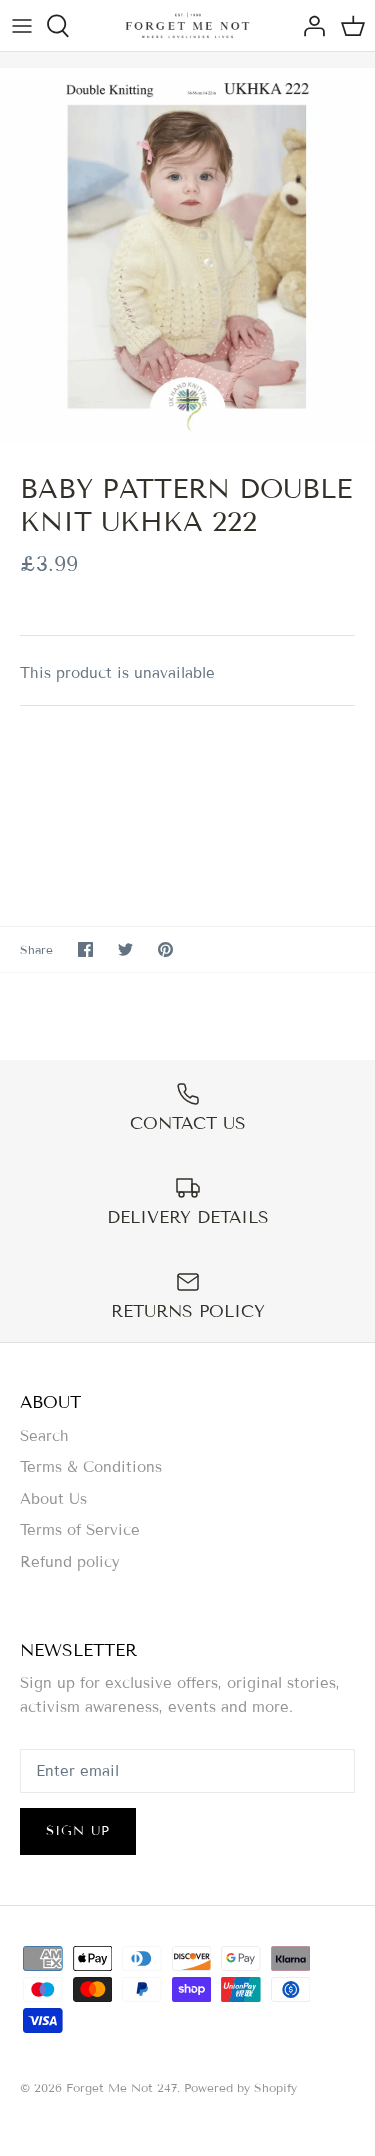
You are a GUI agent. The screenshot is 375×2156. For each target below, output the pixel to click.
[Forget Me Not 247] (187, 25)
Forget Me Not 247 (121, 2087)
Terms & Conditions (91, 1467)
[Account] (309, 26)
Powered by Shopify (240, 2087)
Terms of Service (80, 1530)
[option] (187, 255)
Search (44, 1436)
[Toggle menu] (22, 26)
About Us (53, 1499)
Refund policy (70, 1562)
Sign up (78, 1831)
